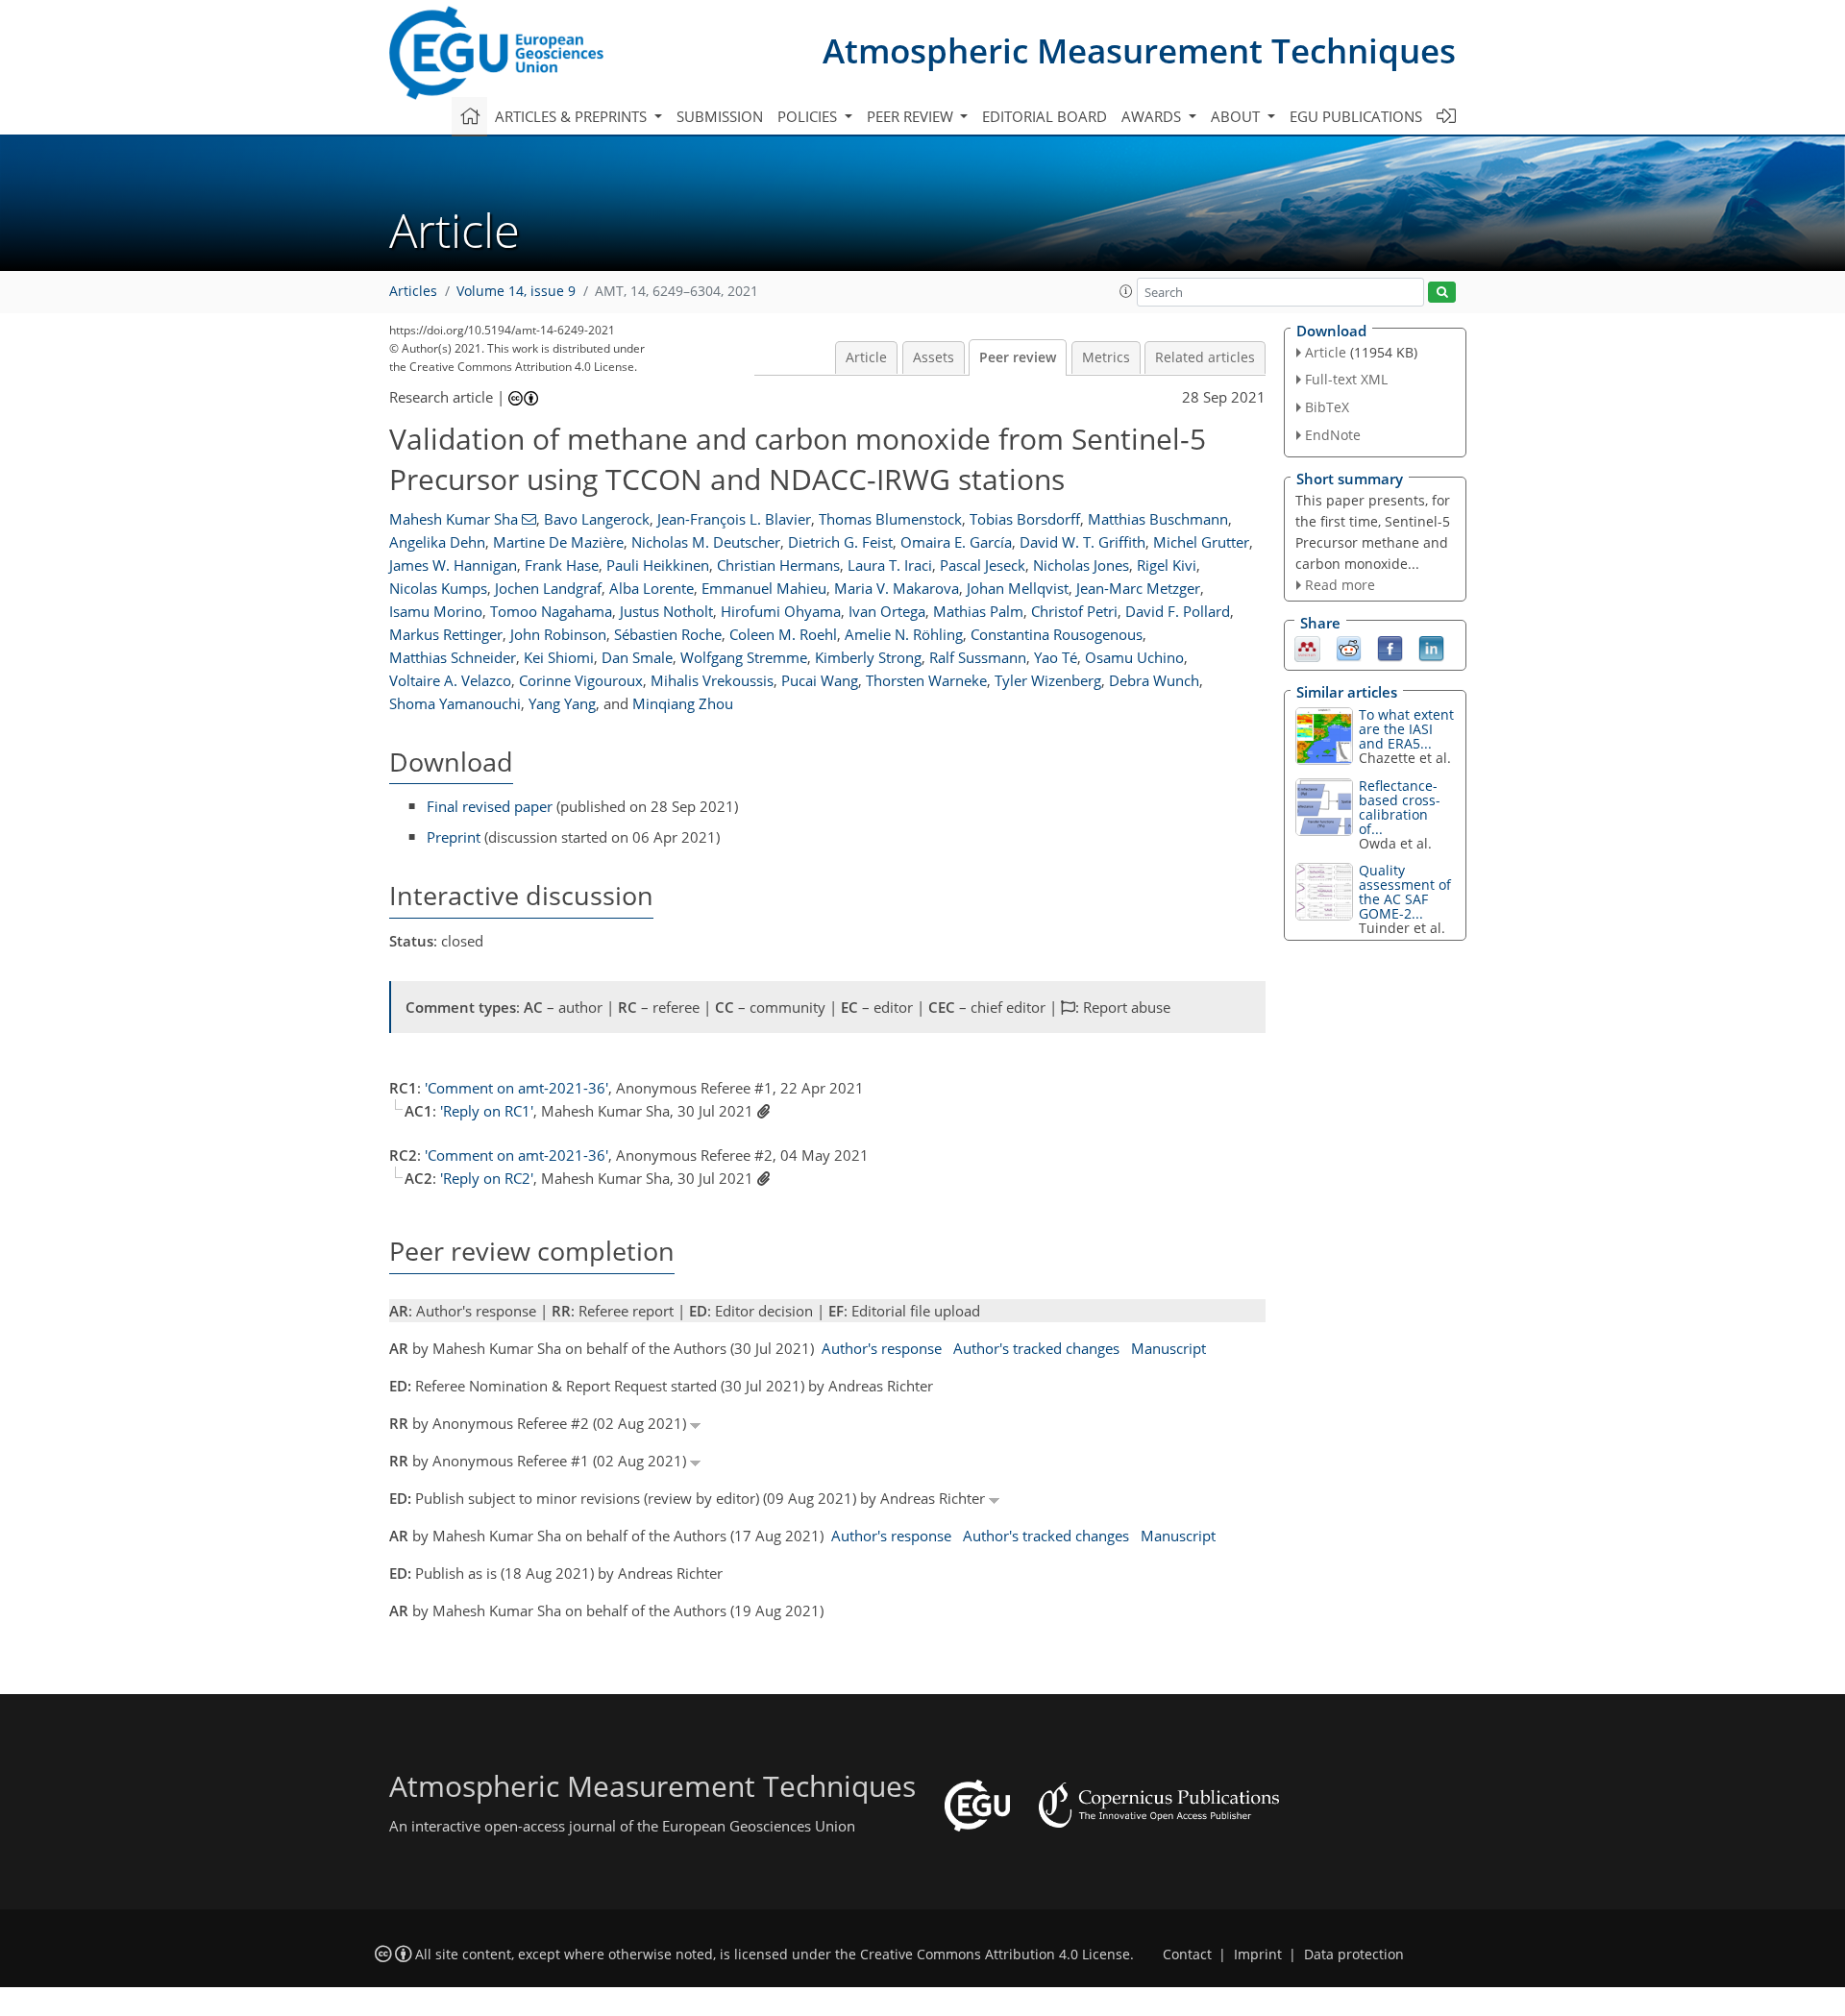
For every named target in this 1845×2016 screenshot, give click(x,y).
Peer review (1018, 357)
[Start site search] (1442, 293)
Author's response (882, 1348)
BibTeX (1327, 407)
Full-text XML (1346, 379)
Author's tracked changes (1036, 1348)
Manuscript (1168, 1348)
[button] (1126, 291)
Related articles (1205, 357)
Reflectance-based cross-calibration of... (1400, 807)
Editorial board (1045, 116)
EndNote (1333, 435)
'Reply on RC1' (487, 1111)
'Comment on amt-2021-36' (517, 1088)
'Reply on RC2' (487, 1178)
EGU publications (1356, 116)
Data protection (1354, 1955)
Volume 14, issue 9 (516, 291)
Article (866, 357)
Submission (720, 116)
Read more (1340, 585)
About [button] (1237, 116)
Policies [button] (809, 116)
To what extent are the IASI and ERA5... (1406, 729)
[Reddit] (1349, 648)
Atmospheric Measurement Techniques (1139, 50)
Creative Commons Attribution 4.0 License (995, 1955)
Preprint (454, 837)
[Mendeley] (1307, 648)
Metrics (1106, 357)
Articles (413, 291)
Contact (1187, 1955)
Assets (934, 357)
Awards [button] (1153, 116)
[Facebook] (1390, 648)
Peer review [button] (912, 116)
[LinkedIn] (1431, 648)
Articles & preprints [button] (573, 116)
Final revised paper (490, 806)
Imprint (1258, 1955)
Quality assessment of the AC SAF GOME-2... (1405, 892)
